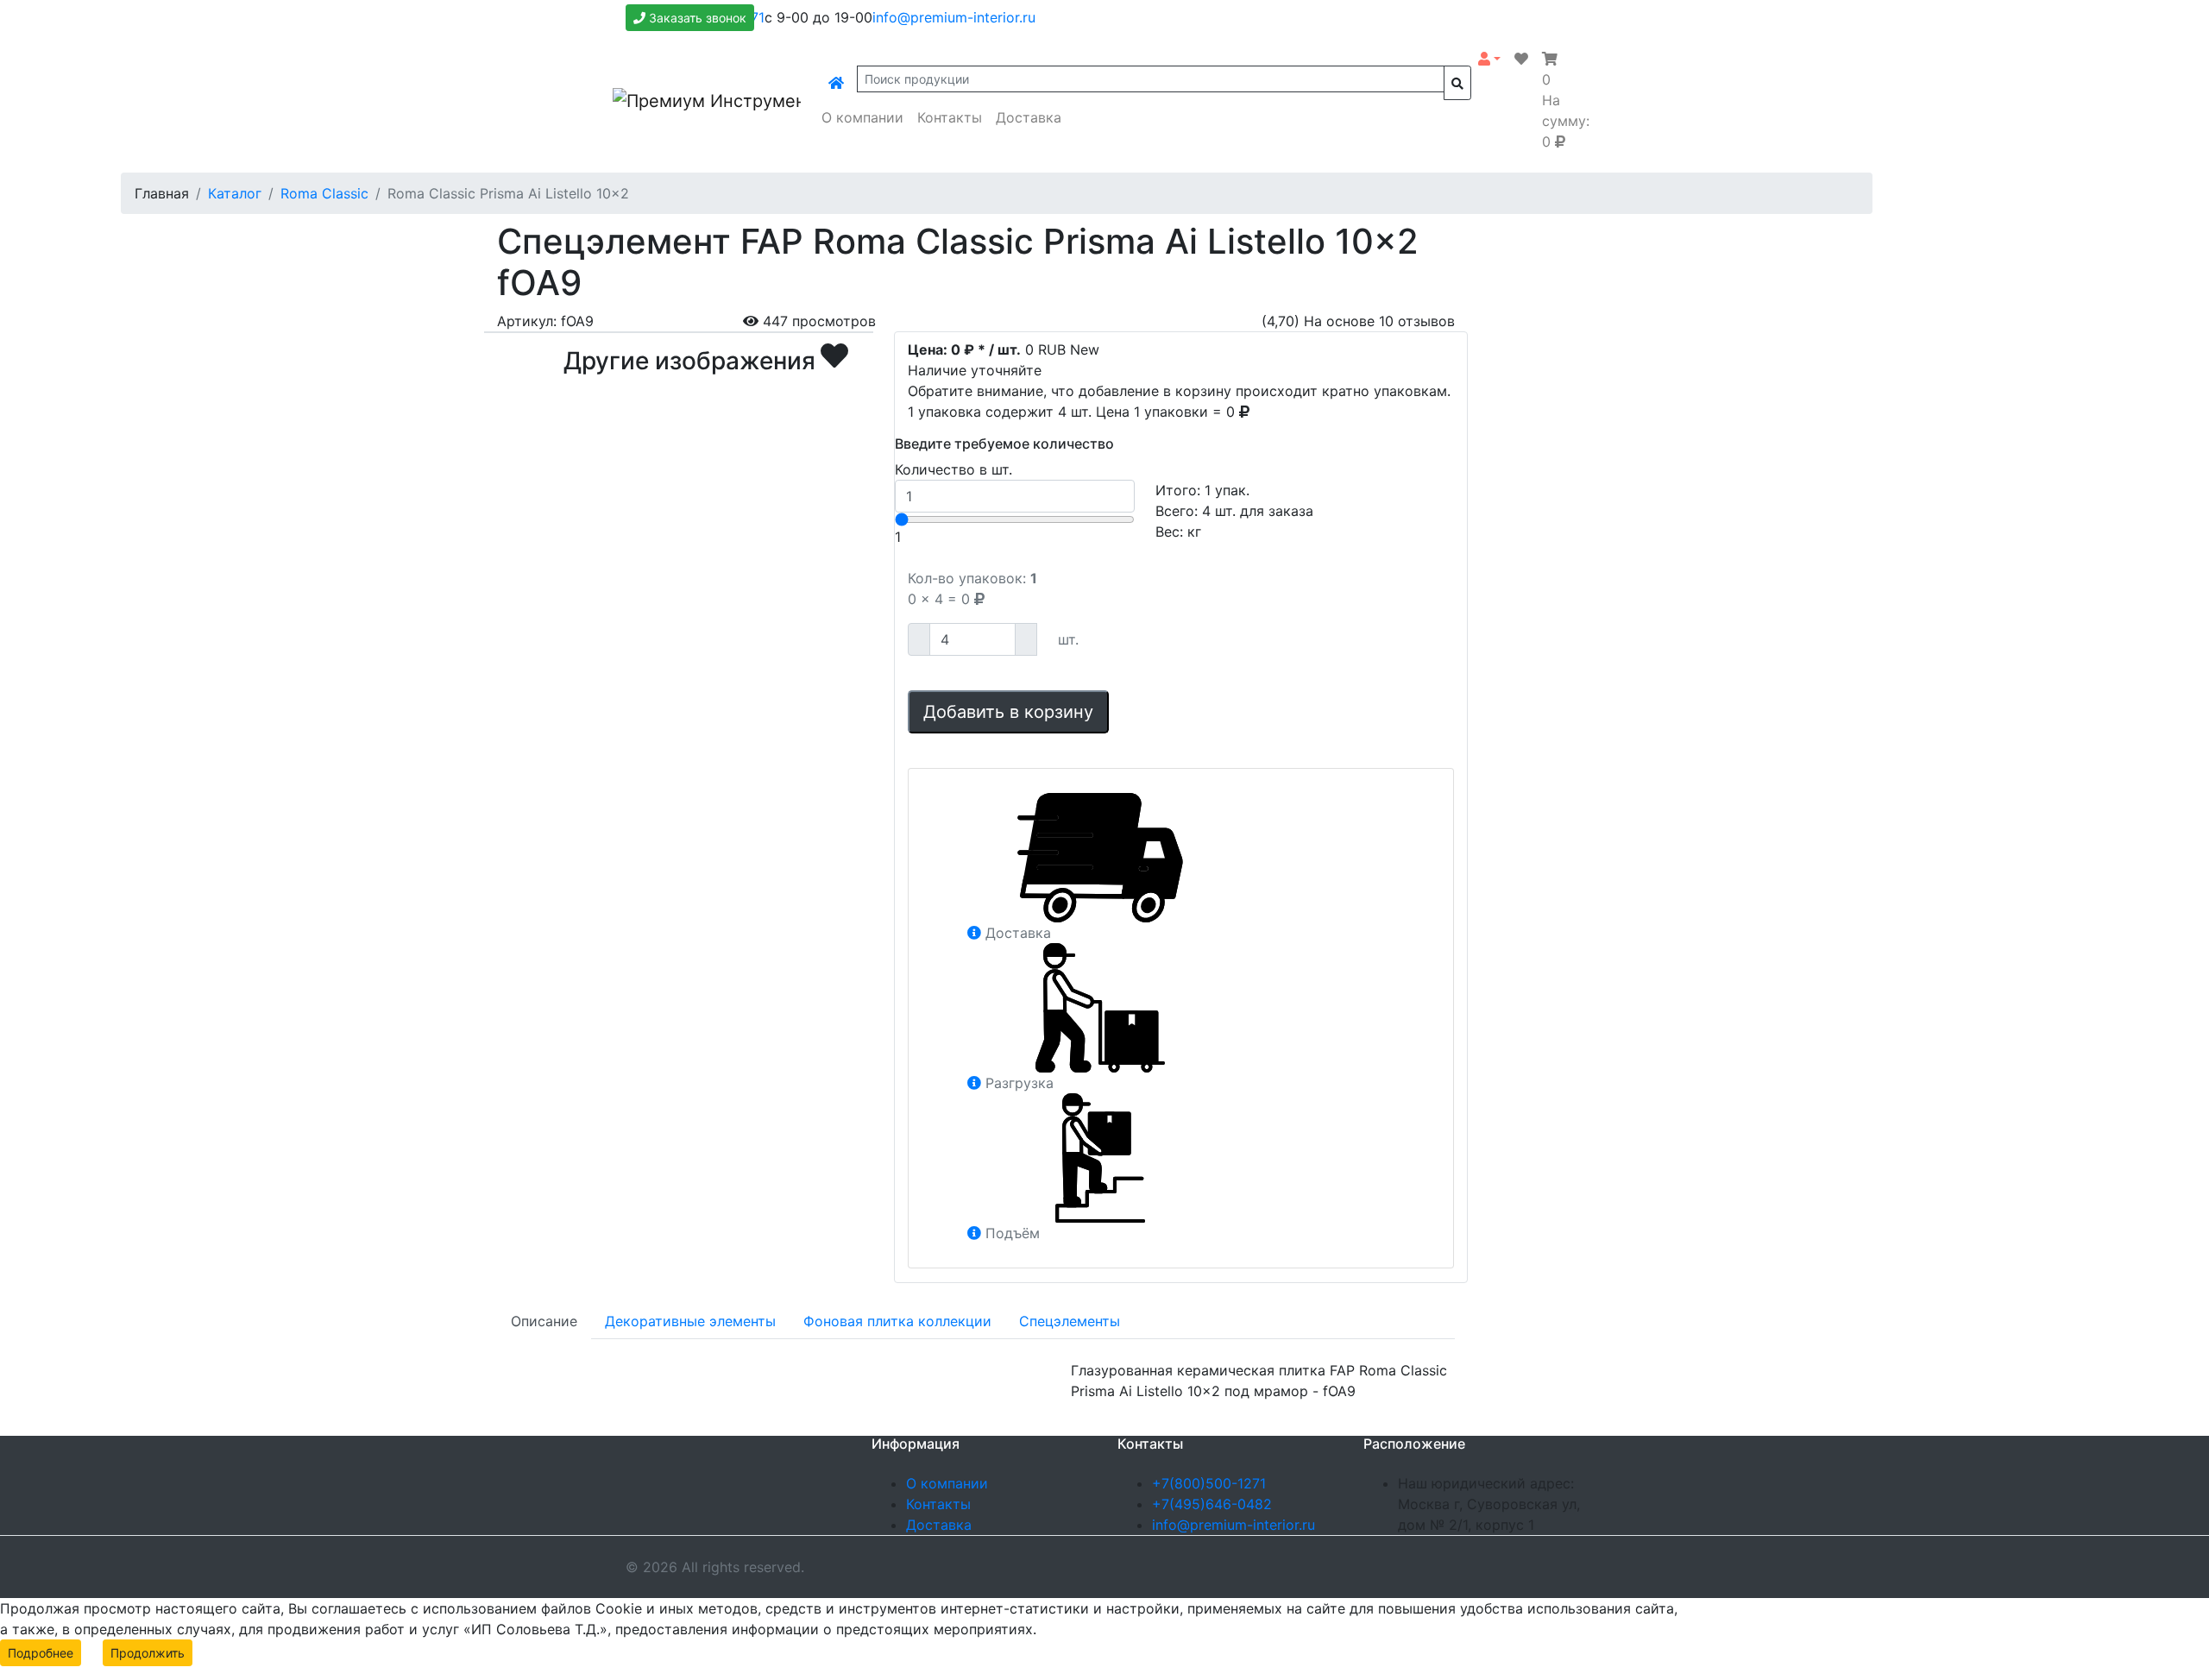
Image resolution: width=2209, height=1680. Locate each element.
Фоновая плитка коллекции (897, 1321)
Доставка (1029, 117)
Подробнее (41, 1653)
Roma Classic (324, 193)
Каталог (235, 193)
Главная (162, 193)
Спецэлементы (1070, 1321)
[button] (1489, 59)
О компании (862, 117)
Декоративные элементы (690, 1321)
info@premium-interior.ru (954, 17)
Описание (544, 1321)
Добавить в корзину (1008, 712)
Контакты (950, 117)
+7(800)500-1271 (1209, 1483)
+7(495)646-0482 (1212, 1504)
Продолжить (148, 1653)
